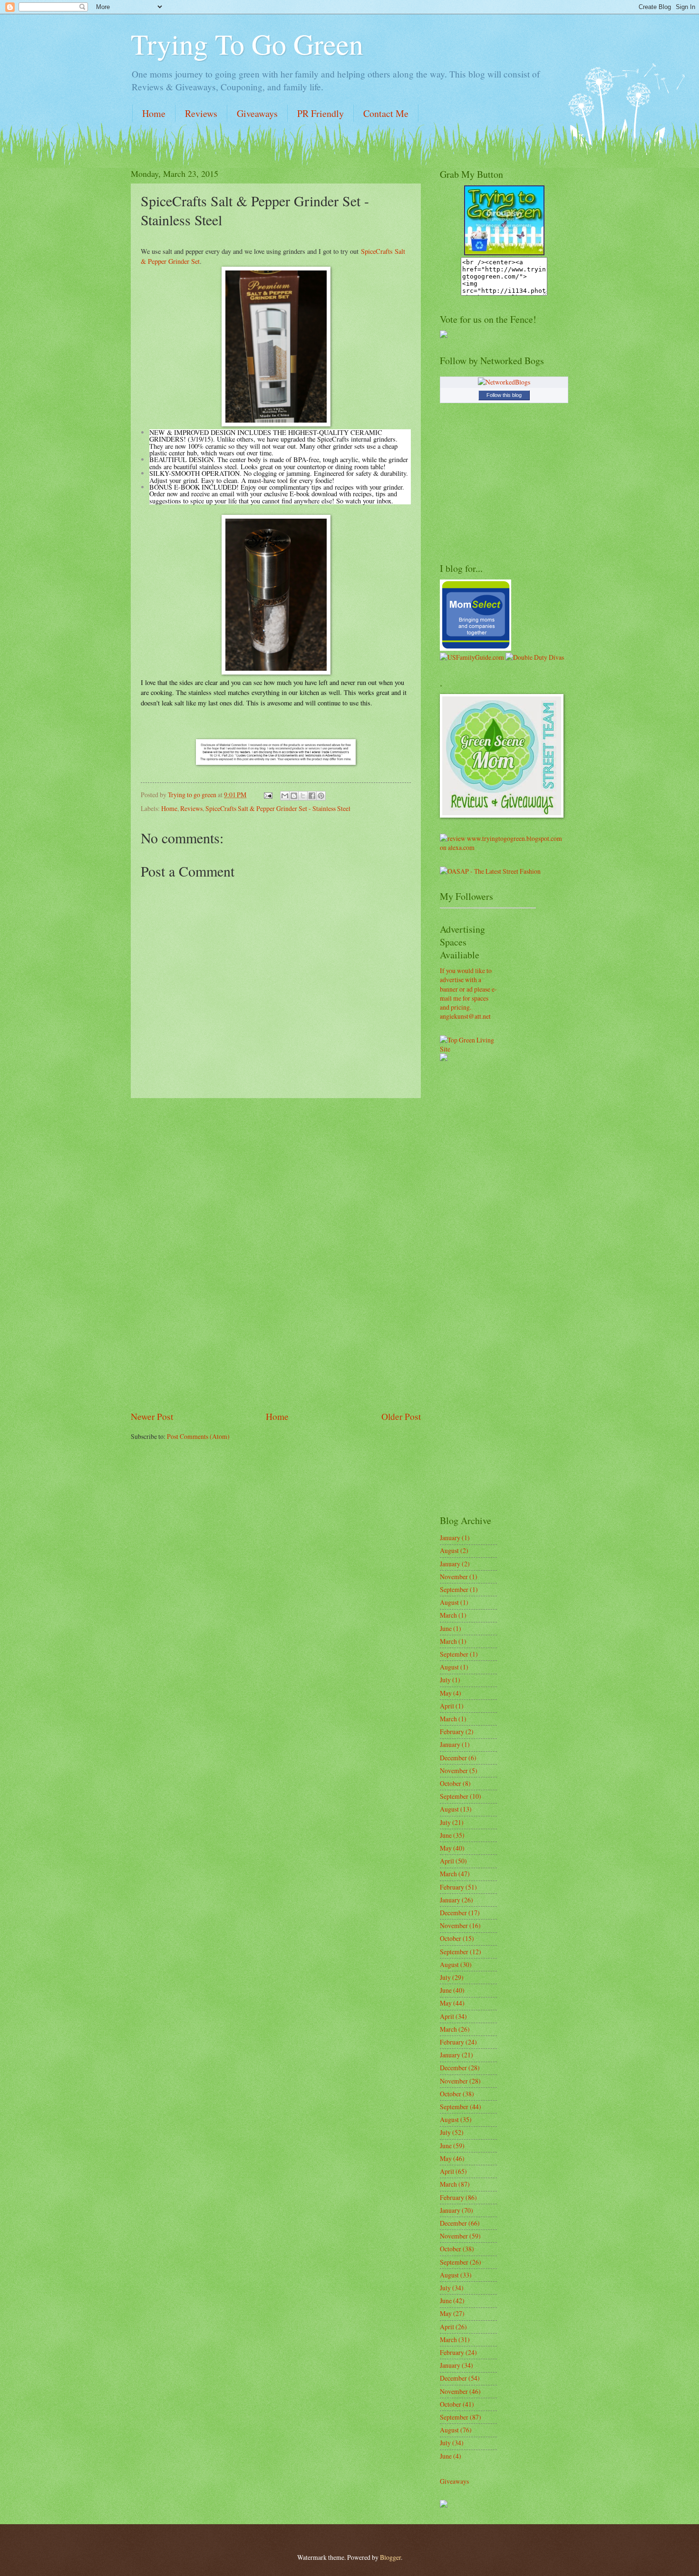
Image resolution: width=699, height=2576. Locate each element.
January (450, 1538)
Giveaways (257, 113)
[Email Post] (268, 795)
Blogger (390, 2557)
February (452, 1732)
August (449, 1550)
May (446, 1693)
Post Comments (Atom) (198, 1436)
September (454, 1589)
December (453, 1758)
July (445, 1680)
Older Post (401, 1416)
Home (154, 113)
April (447, 1706)
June (446, 1628)
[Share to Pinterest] (321, 796)
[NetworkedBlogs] (504, 382)
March (448, 1615)
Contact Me (386, 113)
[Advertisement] (276, 1254)
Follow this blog (504, 395)
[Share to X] (303, 796)
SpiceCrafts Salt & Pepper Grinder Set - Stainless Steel (278, 808)
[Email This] (285, 796)
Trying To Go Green (247, 44)
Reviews (201, 113)
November (454, 1577)
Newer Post (152, 1416)
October (451, 1783)
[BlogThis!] (294, 796)
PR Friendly (320, 113)
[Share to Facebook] (312, 796)
